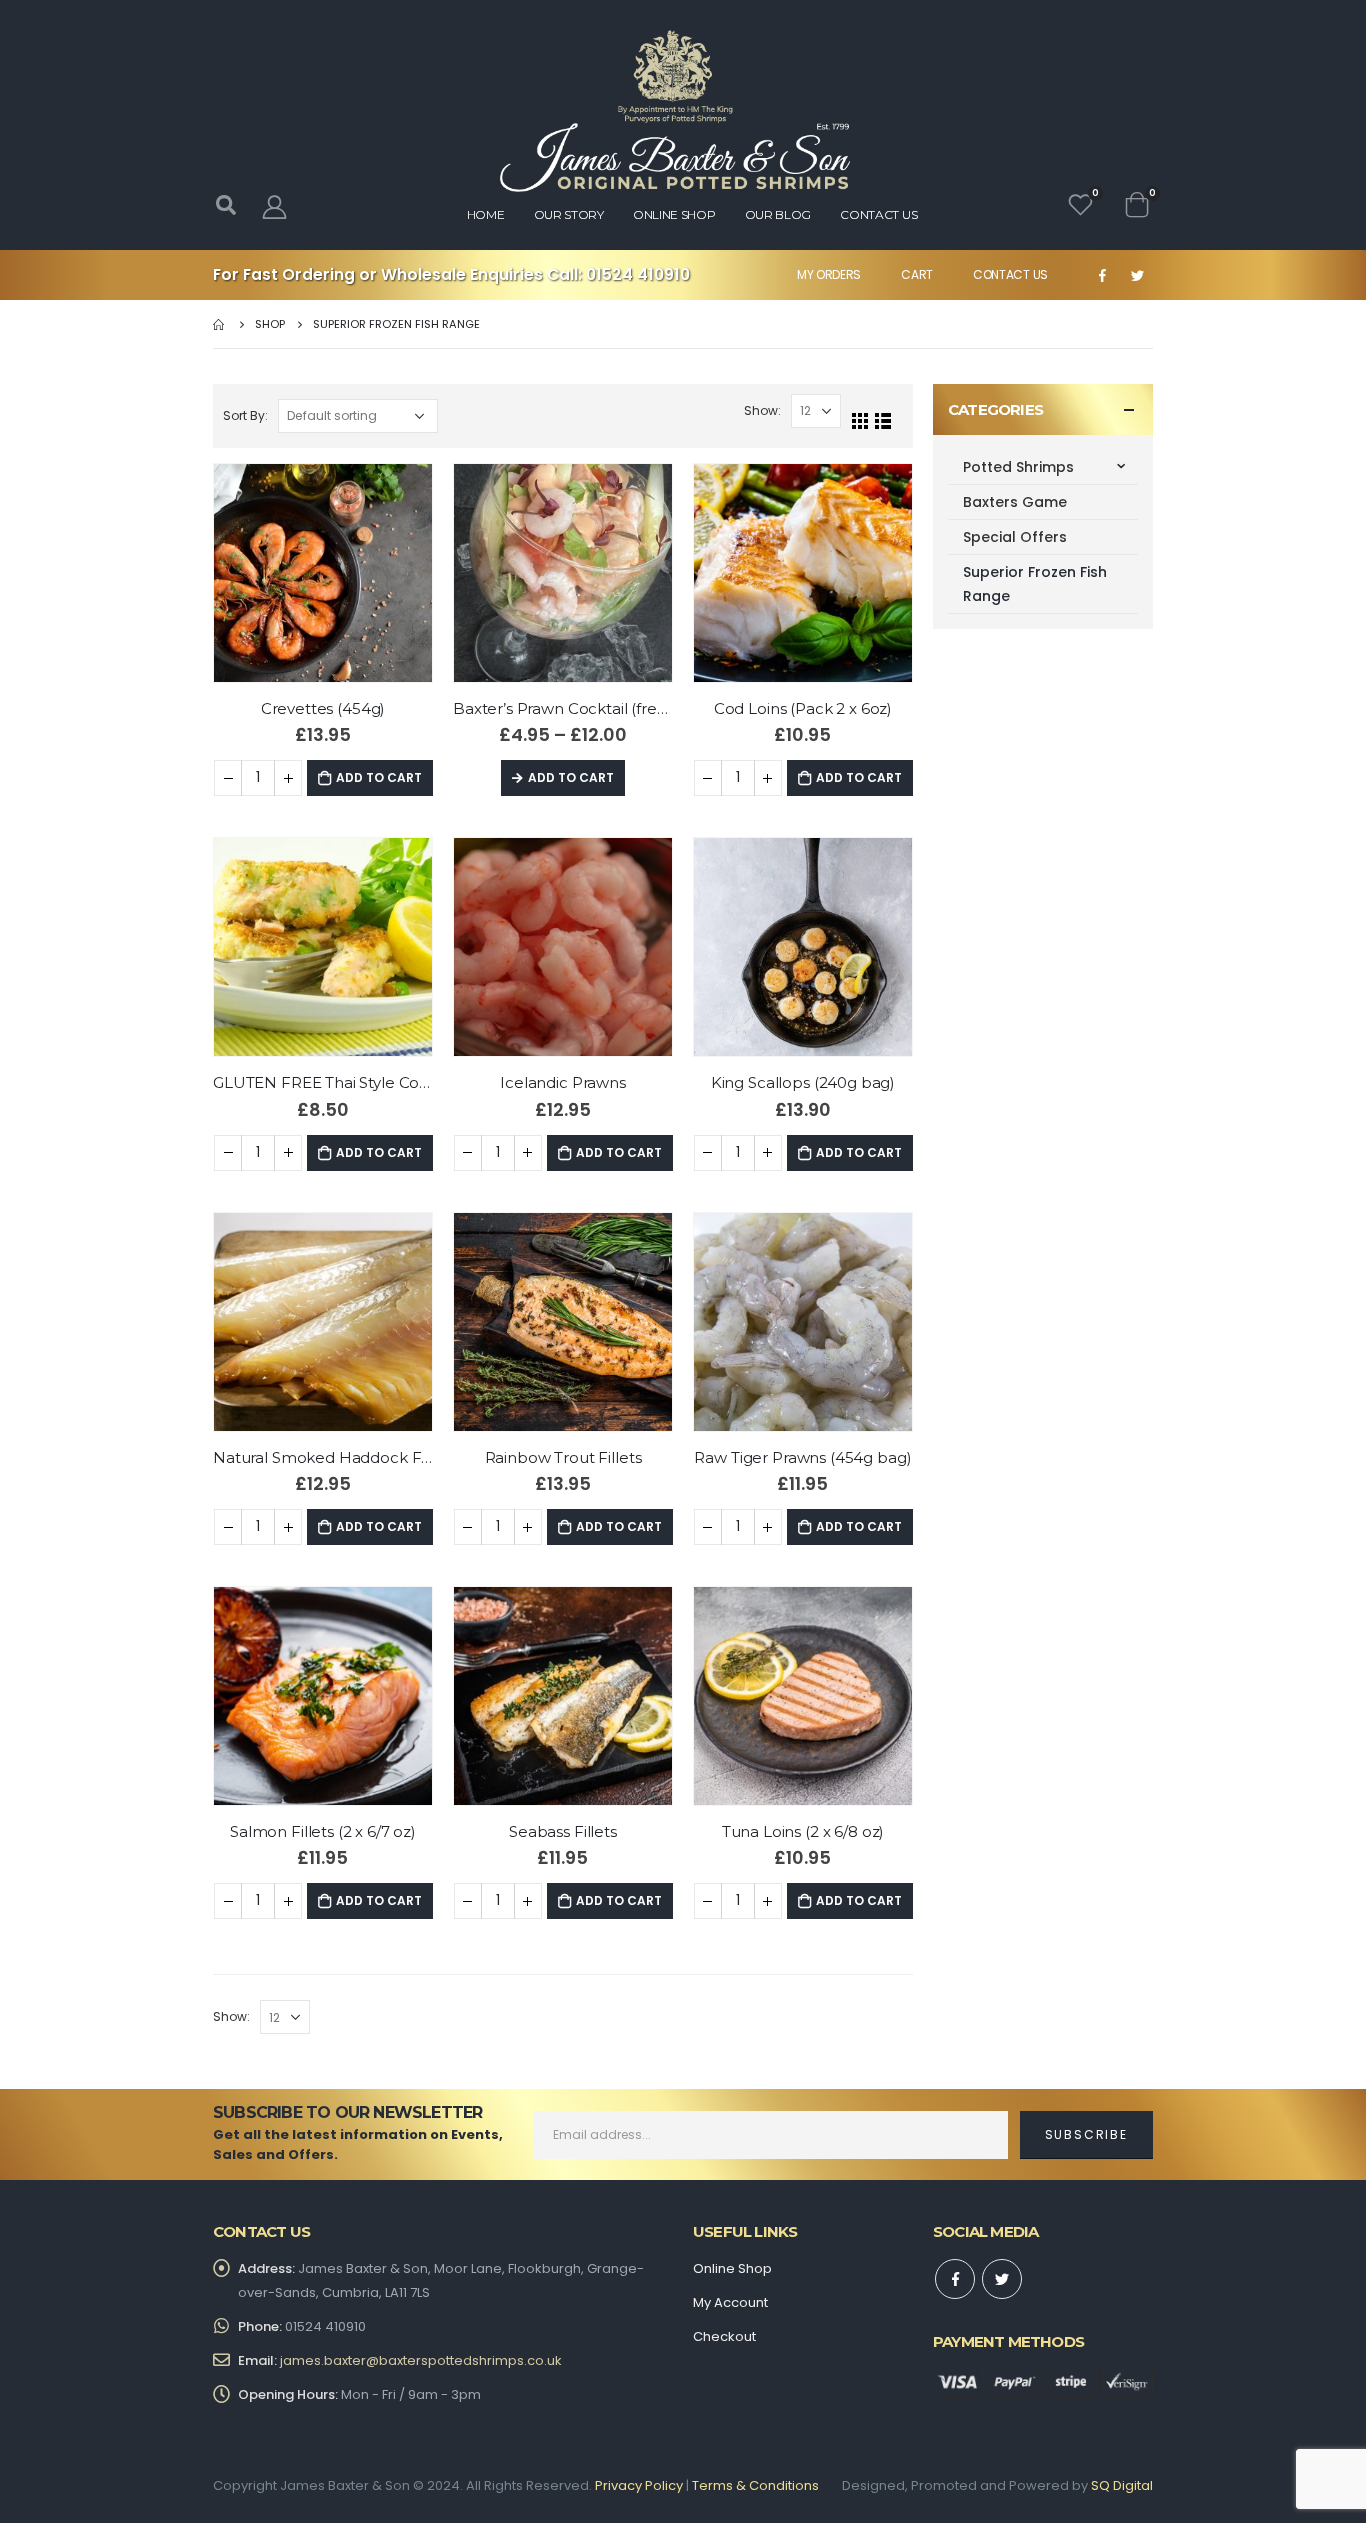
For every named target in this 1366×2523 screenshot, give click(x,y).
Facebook (955, 2279)
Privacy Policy (639, 2485)
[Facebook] (1102, 275)
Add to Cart (379, 777)
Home (486, 214)
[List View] (883, 421)
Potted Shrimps (1018, 467)
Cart (917, 274)
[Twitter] (1137, 275)
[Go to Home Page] (220, 324)
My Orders (829, 274)
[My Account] (274, 206)
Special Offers (1015, 537)
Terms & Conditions (755, 2485)
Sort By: (245, 415)
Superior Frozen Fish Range (1035, 584)
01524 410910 (638, 274)
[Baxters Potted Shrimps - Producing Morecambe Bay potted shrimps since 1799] (675, 111)
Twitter (1002, 2279)
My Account (730, 2302)
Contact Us (1010, 274)
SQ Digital (1122, 2485)
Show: (762, 410)
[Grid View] (860, 421)
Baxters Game (1015, 502)
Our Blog (778, 214)
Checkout (724, 2336)
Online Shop (674, 214)
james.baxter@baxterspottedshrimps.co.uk (421, 2360)
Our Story (569, 214)
